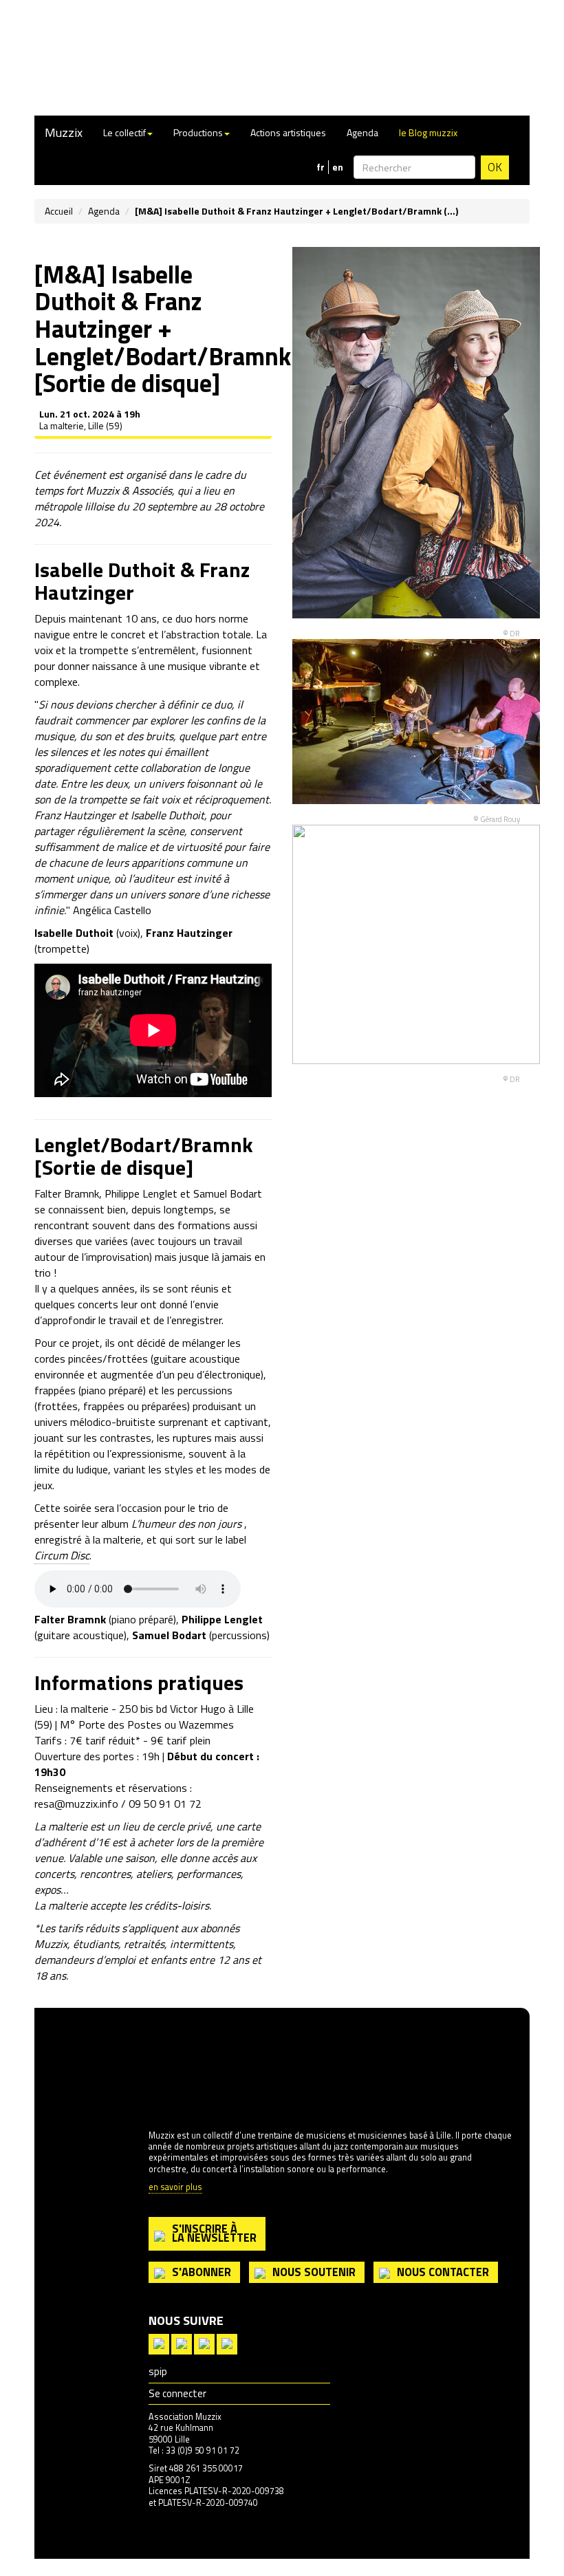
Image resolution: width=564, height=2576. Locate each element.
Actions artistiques (288, 132)
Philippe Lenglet (222, 1619)
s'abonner (202, 2272)
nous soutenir (314, 2272)
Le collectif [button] (124, 132)
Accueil (59, 211)
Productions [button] (198, 132)
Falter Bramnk (70, 1619)
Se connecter (177, 2393)
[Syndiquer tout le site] (159, 2342)
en (338, 167)
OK (495, 167)
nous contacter (443, 2272)
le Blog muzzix (428, 132)
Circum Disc (62, 1555)
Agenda (362, 132)
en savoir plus (175, 2188)
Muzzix (64, 132)
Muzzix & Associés (129, 490)
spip (158, 2371)
